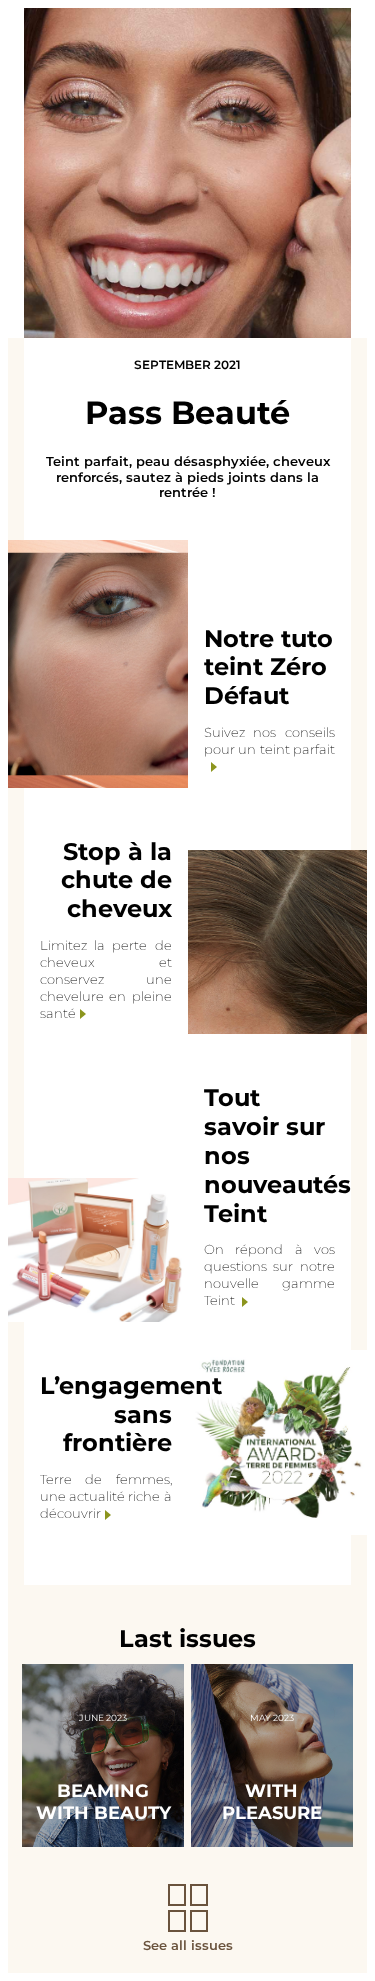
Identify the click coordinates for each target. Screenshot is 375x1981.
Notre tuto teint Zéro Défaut (268, 667)
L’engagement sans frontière (131, 1414)
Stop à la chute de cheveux (116, 880)
